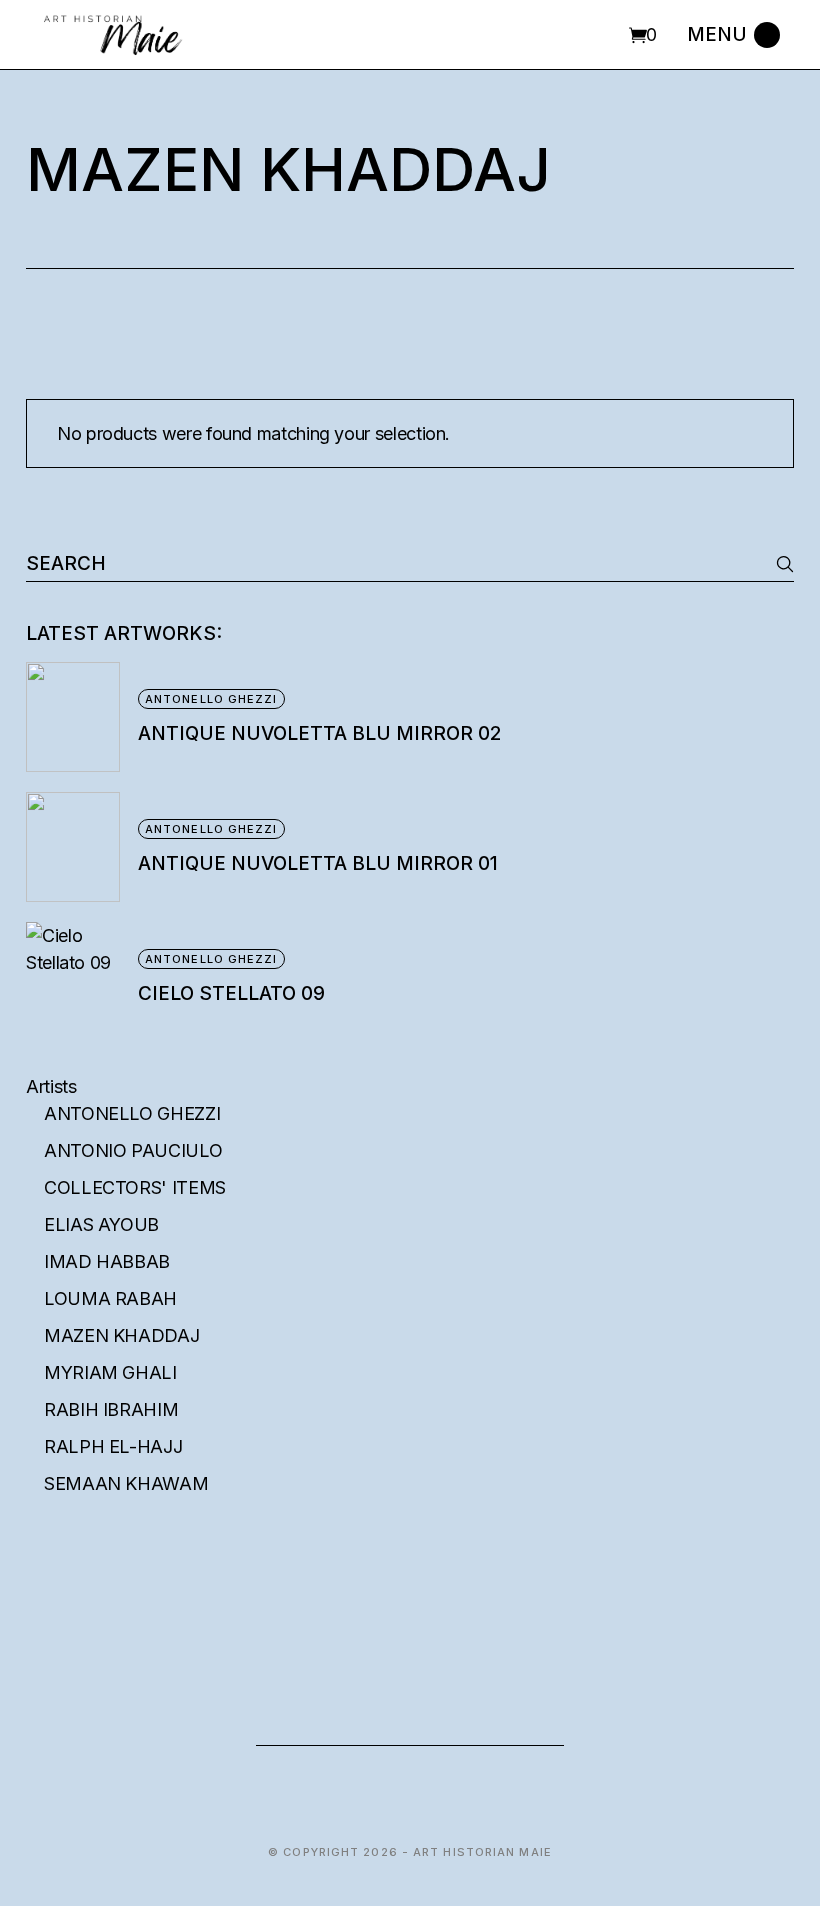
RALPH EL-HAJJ (113, 1446)
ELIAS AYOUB (101, 1224)
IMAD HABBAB (107, 1261)
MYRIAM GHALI (110, 1372)
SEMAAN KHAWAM (126, 1483)
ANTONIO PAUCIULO (133, 1150)
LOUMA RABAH (110, 1298)
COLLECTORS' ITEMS (135, 1187)
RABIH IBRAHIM (111, 1409)
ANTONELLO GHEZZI (132, 1113)
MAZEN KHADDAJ (121, 1335)
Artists (51, 1086)
